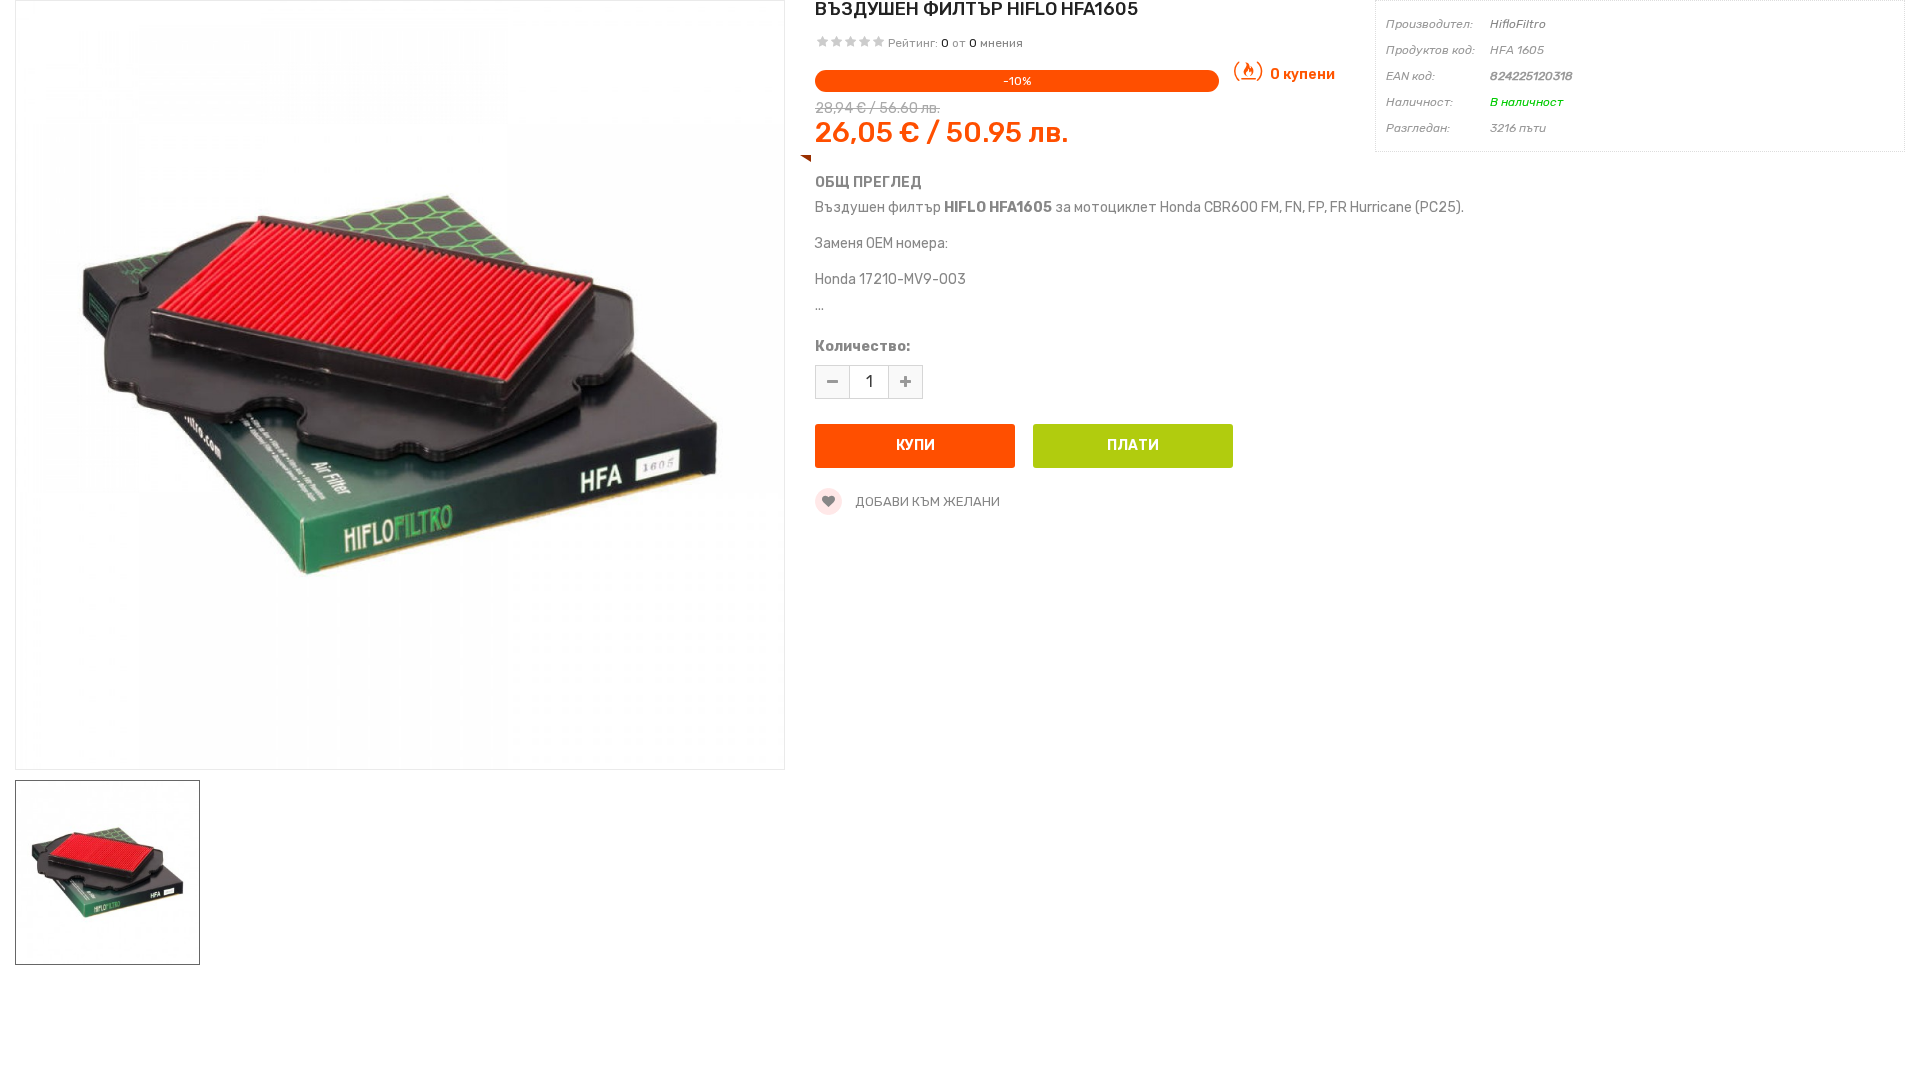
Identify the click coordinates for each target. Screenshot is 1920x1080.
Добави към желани (926, 501)
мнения (1001, 43)
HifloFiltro (1518, 24)
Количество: (862, 346)
